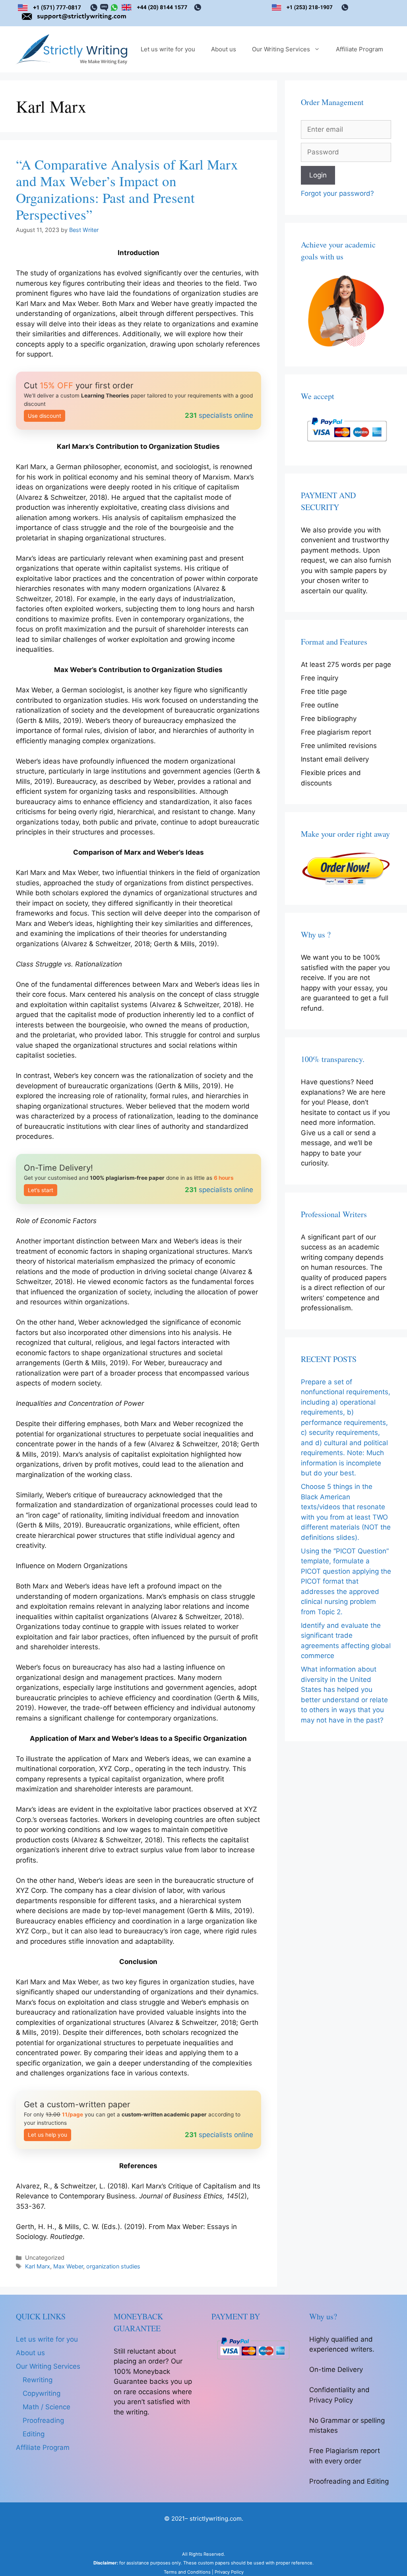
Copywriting (42, 2393)
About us (224, 49)
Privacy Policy (229, 2572)
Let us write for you (168, 49)
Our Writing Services (281, 49)
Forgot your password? (337, 193)
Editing (34, 2434)
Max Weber (68, 2266)
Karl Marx (38, 2266)
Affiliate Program (360, 49)
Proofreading (43, 2420)
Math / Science (47, 2407)
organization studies (113, 2266)
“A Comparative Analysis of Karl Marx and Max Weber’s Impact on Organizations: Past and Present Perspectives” (127, 189)
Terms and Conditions (187, 2572)
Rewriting (38, 2380)
